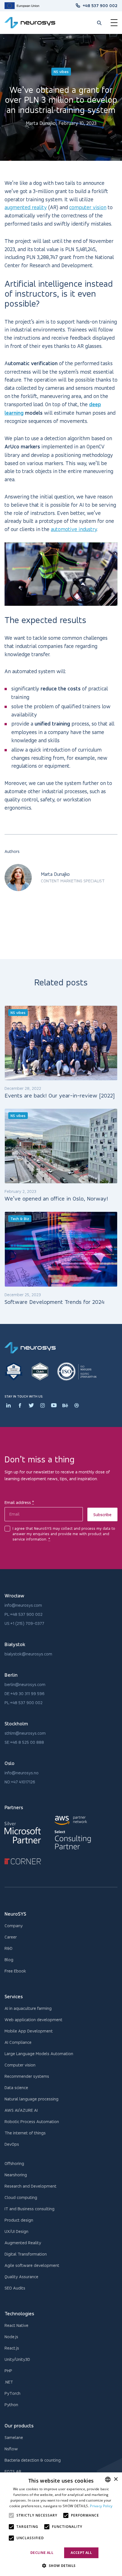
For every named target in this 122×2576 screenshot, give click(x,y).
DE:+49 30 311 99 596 (25, 1694)
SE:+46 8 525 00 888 (24, 1742)
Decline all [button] (42, 2553)
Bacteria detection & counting (33, 2460)
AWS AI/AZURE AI (21, 2110)
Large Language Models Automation (39, 2054)
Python (11, 2405)
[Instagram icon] (43, 1405)
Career (11, 1937)
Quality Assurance (21, 2277)
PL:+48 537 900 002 (24, 1614)
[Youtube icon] (54, 1405)
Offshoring (14, 2163)
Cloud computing (21, 2197)
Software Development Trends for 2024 (54, 1302)
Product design (19, 2220)
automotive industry (74, 529)
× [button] (116, 2479)
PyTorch (12, 2393)
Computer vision (20, 2065)
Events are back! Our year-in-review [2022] (60, 1096)
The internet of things (25, 2133)
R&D (9, 1948)
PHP (8, 2371)
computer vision (88, 207)
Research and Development (30, 2186)
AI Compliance (18, 2042)
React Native (16, 2325)
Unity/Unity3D (17, 2359)
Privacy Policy (101, 2506)
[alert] (61, 2524)
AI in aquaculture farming (28, 2008)
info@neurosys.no (22, 1773)
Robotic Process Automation (32, 2122)
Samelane (14, 2437)
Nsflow (11, 2449)
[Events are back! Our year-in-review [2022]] (61, 1043)
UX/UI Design (16, 2231)
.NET (9, 2382)
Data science (16, 2088)
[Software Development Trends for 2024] (61, 1249)
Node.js (11, 2337)
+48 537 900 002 (100, 6)
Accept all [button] (81, 2553)
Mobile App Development (29, 2031)
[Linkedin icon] (9, 1405)
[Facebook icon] (20, 1405)
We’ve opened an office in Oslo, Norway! (57, 1199)
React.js (12, 2348)
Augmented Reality (23, 2243)
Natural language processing (31, 2099)
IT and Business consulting (30, 2209)
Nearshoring (16, 2175)
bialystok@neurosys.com (28, 1654)
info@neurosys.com (23, 1605)
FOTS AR (13, 2471)
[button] (61, 2566)
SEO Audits (15, 2288)
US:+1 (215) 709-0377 (24, 1623)
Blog (9, 1960)
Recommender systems (27, 2076)
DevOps (12, 2144)
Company (14, 1926)
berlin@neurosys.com (25, 1684)
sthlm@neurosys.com (25, 1733)
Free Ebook (15, 1971)
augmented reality (26, 207)
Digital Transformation (26, 2254)
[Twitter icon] (31, 1405)
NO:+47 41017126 (20, 1782)
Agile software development (32, 2265)
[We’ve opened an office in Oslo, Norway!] (61, 1146)
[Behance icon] (65, 1405)
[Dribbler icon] (77, 1405)
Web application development (33, 2020)
